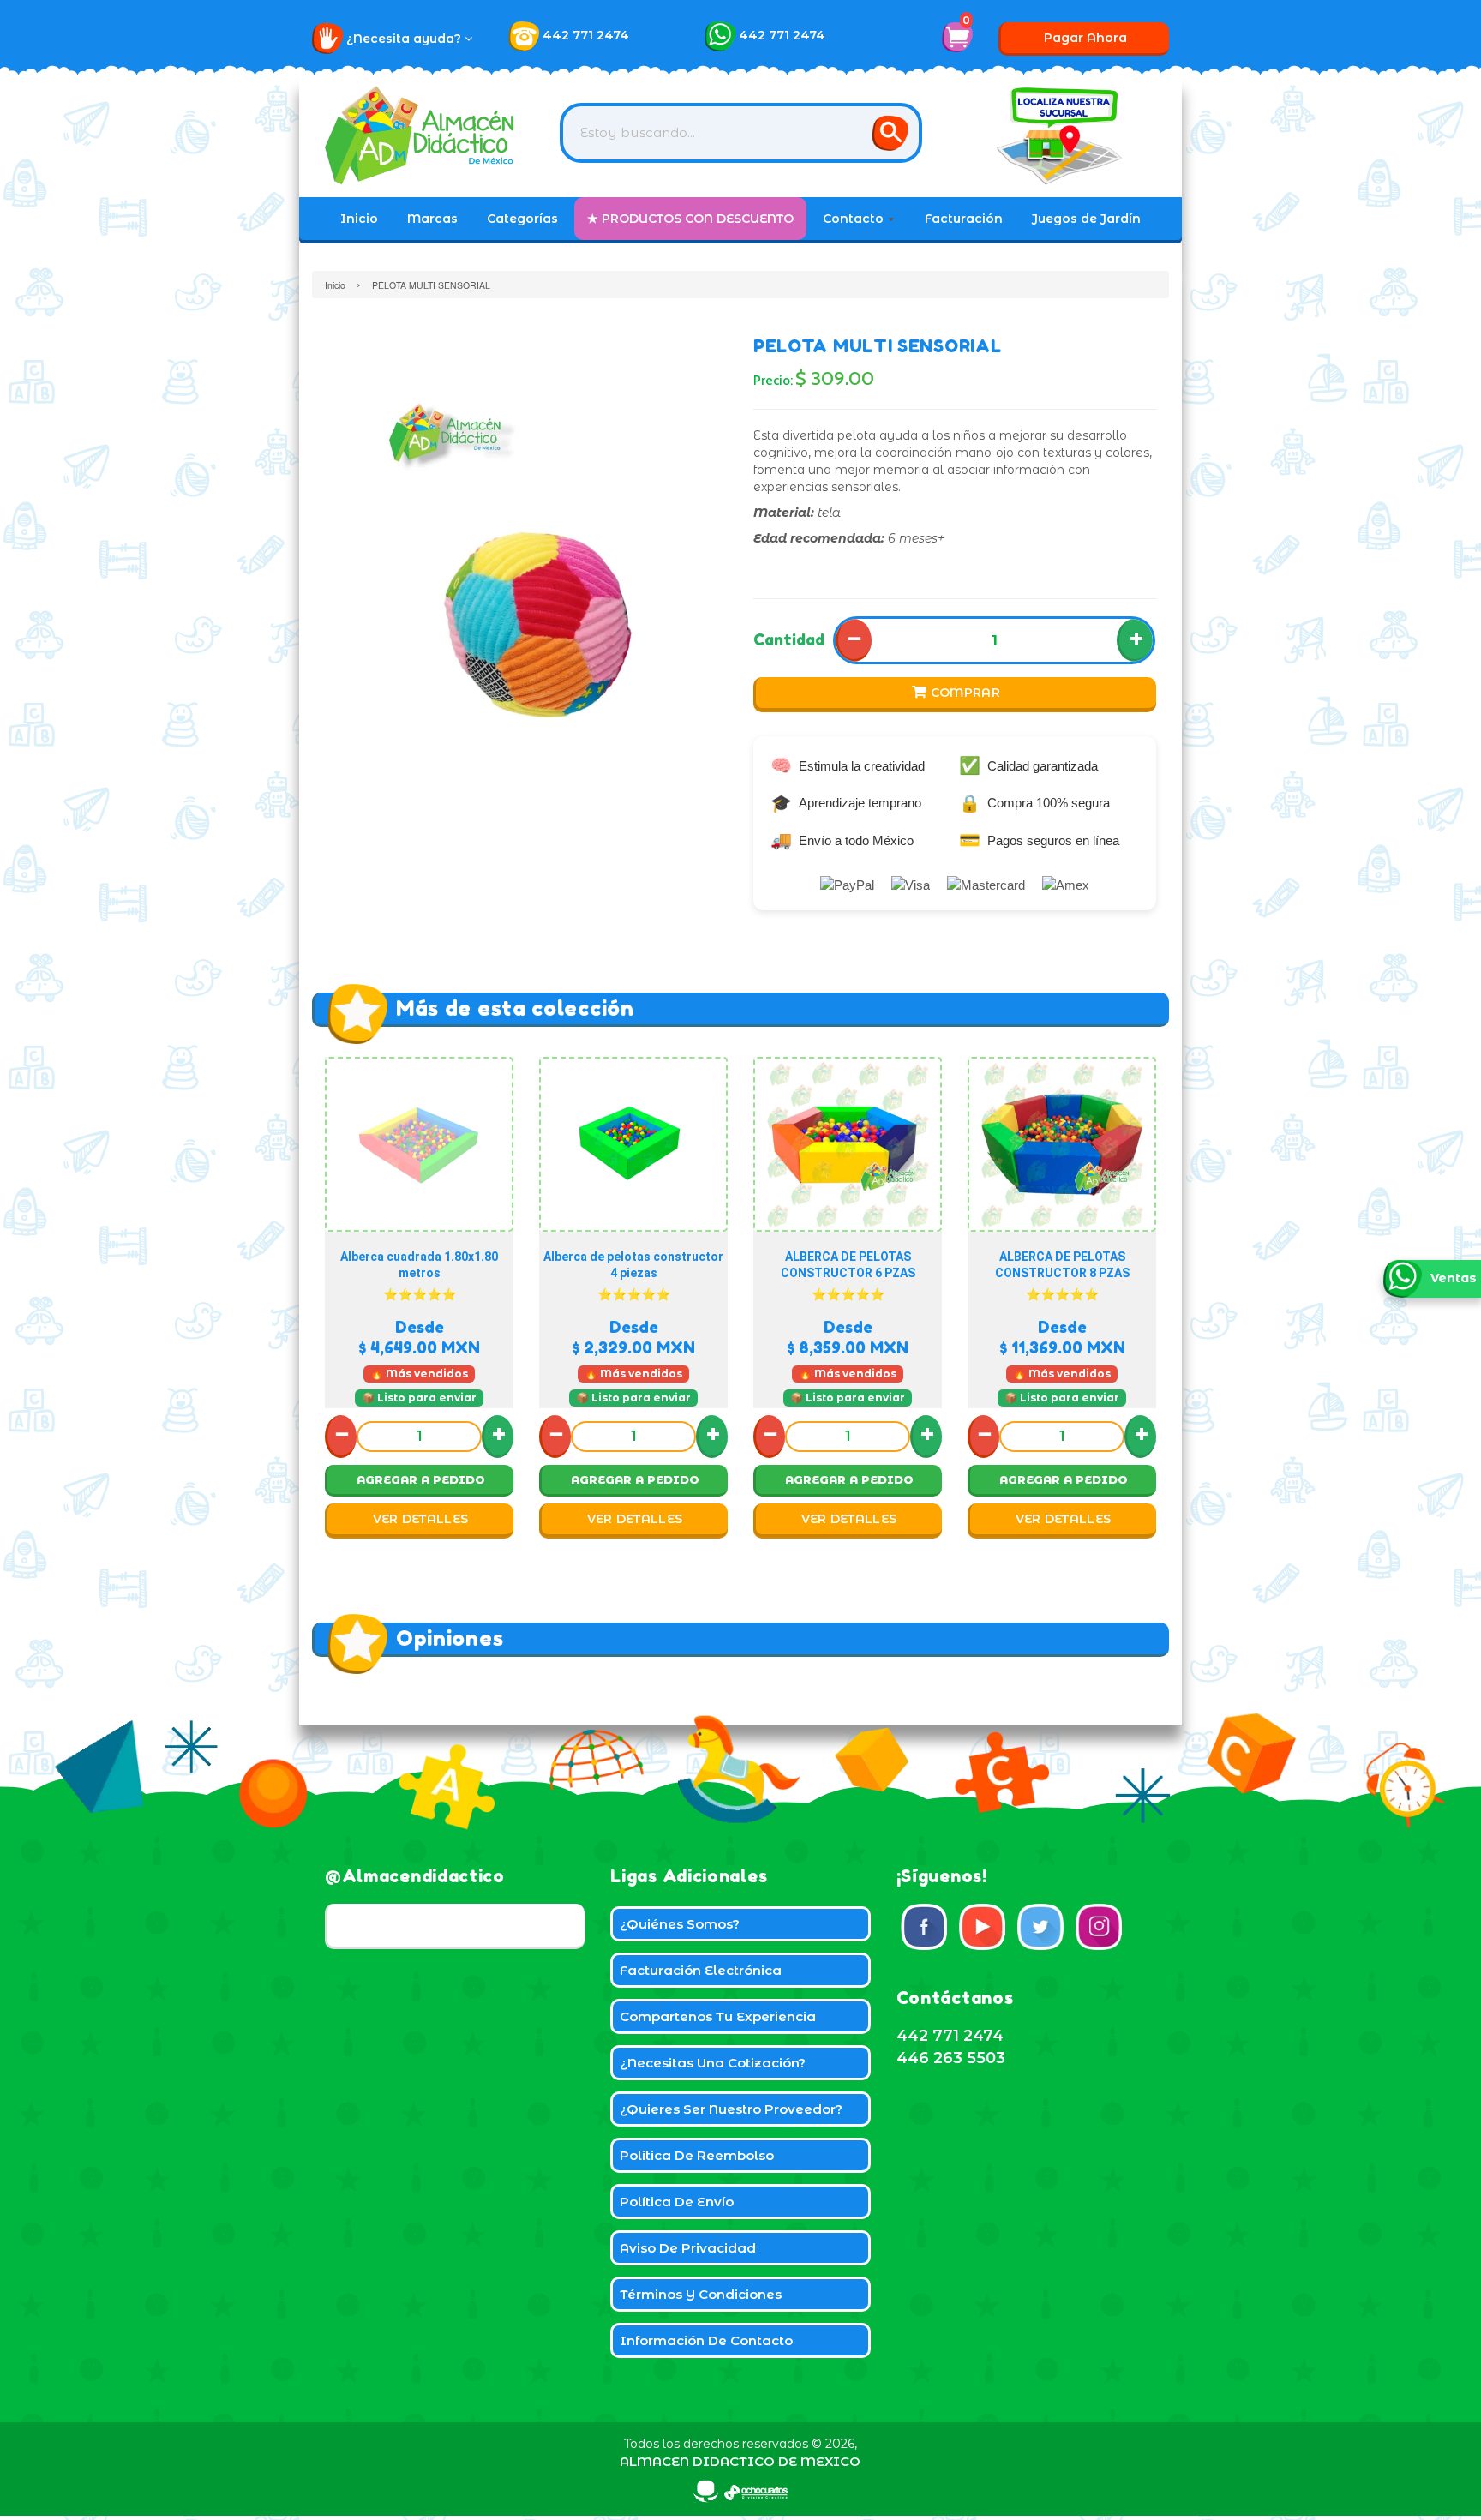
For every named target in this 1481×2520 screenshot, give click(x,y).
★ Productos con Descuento (690, 219)
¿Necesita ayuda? (405, 39)
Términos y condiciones (701, 2294)
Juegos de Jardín (1086, 219)
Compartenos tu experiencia (718, 2016)
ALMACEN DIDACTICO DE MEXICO (740, 2461)
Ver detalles (421, 1519)
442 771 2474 (586, 35)
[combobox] (741, 133)
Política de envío (677, 2202)
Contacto (855, 219)
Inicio (359, 219)
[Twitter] (1040, 1927)
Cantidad (789, 639)
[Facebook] (924, 1927)
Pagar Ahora (1085, 38)
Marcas (432, 219)
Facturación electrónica (701, 1970)
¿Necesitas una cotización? (713, 2063)
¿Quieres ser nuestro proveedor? (731, 2109)
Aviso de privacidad (688, 2248)
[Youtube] (982, 1927)
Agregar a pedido (421, 1479)
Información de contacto (706, 2340)
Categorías (522, 219)
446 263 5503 (951, 2058)
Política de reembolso (697, 2155)
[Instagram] (1099, 1927)
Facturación (964, 219)
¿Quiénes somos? (680, 1924)
